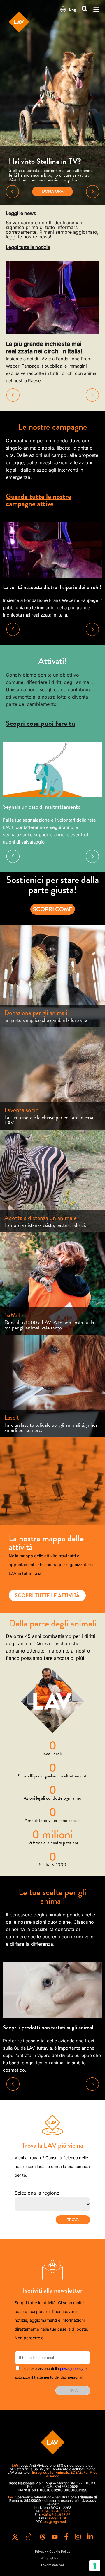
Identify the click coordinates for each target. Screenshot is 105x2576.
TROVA (73, 2220)
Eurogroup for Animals (50, 2472)
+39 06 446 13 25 (55, 2511)
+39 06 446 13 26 (56, 2515)
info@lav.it (58, 2518)
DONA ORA (53, 191)
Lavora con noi (52, 2565)
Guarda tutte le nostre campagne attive (38, 500)
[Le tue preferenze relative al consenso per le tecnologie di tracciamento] (95, 2566)
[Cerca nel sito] (85, 9)
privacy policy (72, 2368)
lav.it (12, 2497)
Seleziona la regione (37, 2193)
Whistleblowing (53, 2558)
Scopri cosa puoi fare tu (41, 723)
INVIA (73, 2391)
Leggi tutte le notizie (28, 247)
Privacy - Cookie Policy (53, 2552)
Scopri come (53, 909)
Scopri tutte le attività (47, 1595)
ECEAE (76, 2472)
